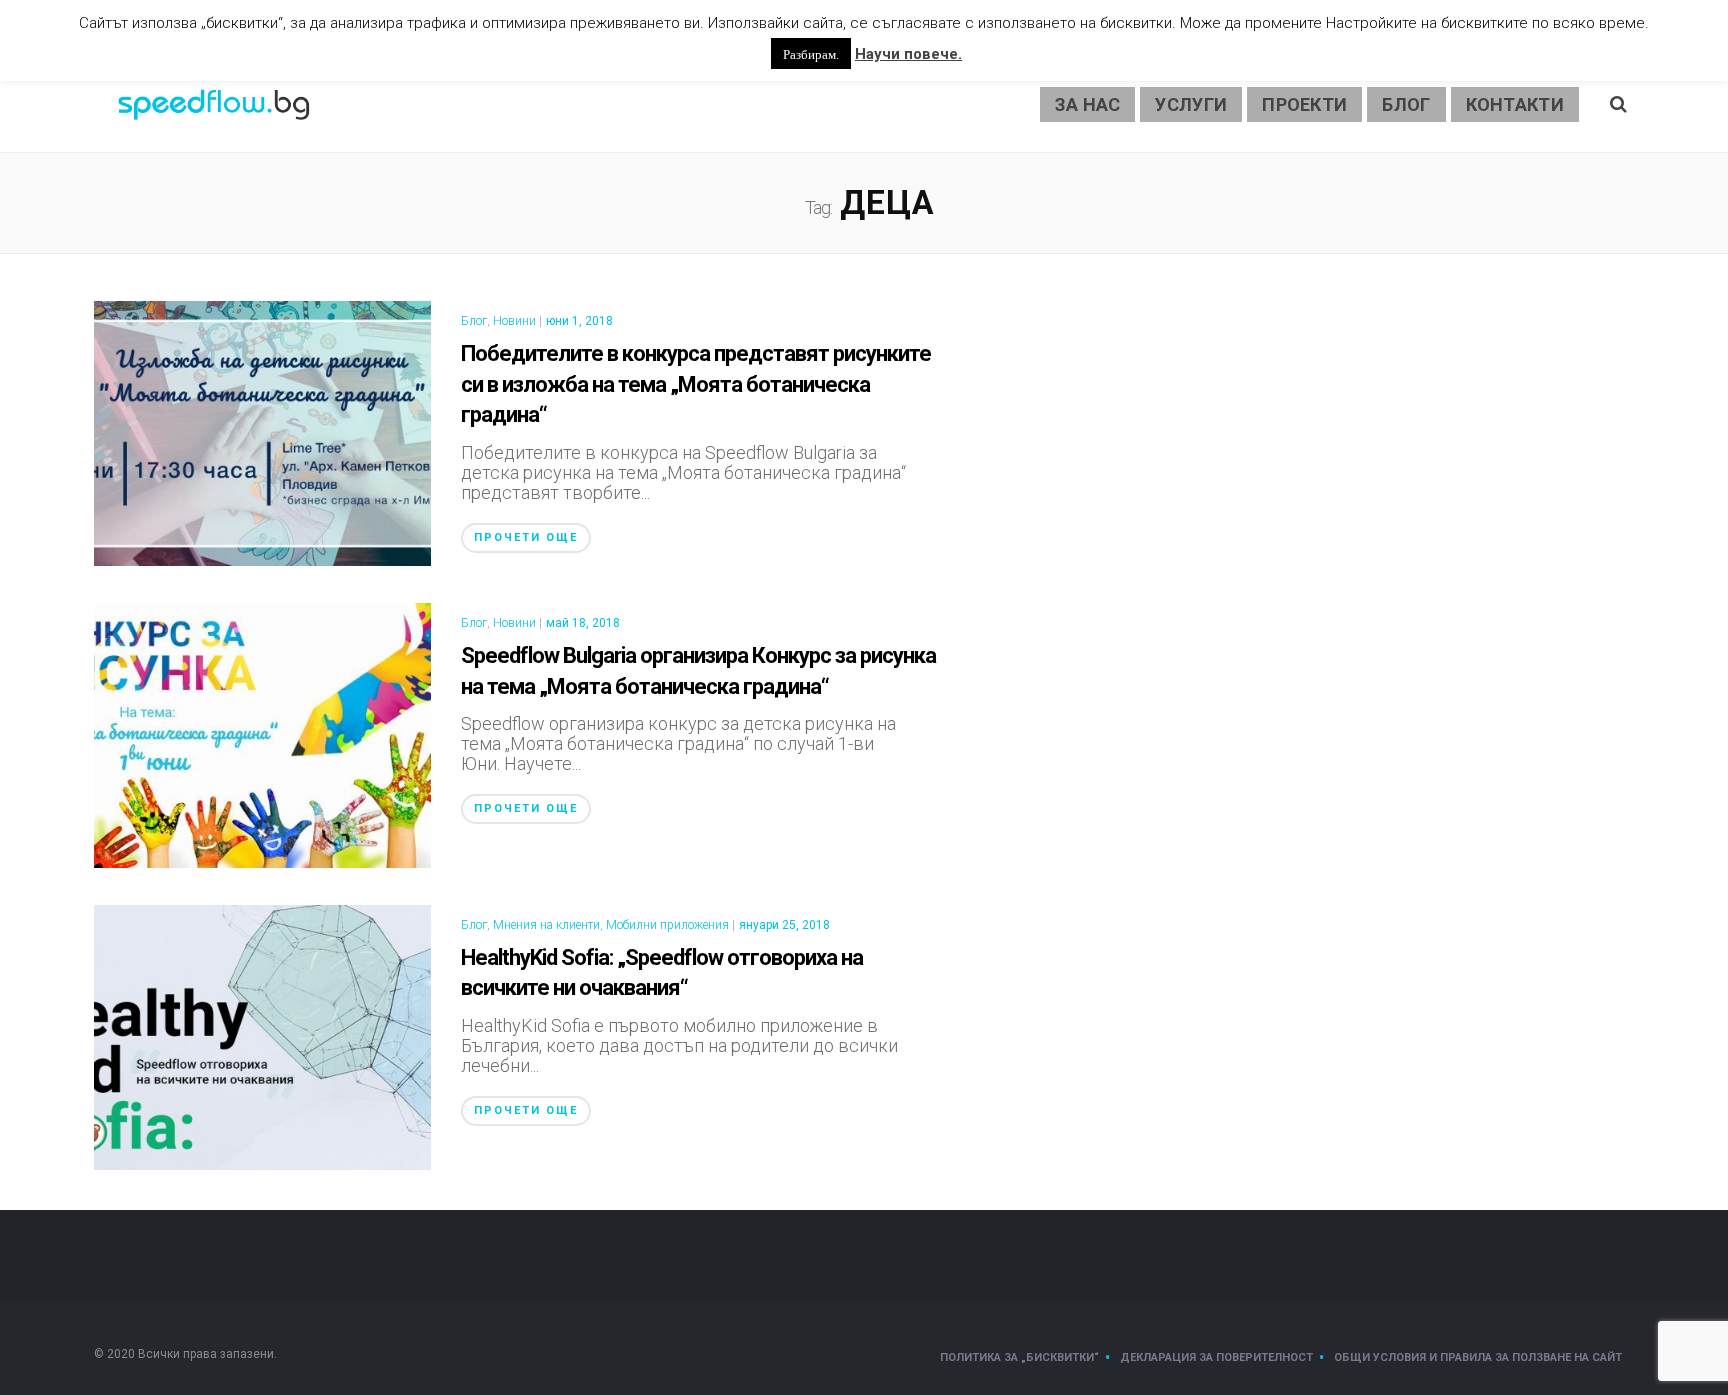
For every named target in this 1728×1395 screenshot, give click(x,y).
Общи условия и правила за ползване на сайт (1478, 1357)
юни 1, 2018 (579, 321)
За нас (1088, 104)
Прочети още (526, 537)
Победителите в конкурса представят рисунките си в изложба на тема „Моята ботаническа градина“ (696, 384)
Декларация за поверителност (1216, 1357)
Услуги (1191, 104)
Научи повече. (908, 54)
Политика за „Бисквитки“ (1019, 1357)
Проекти (1304, 104)
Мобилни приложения (667, 925)
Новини (514, 321)
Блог (1406, 104)
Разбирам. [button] (811, 53)
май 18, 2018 (583, 623)
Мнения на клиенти (546, 925)
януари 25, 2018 (784, 925)
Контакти (1515, 104)
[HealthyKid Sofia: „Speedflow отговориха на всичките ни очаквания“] (262, 1035)
